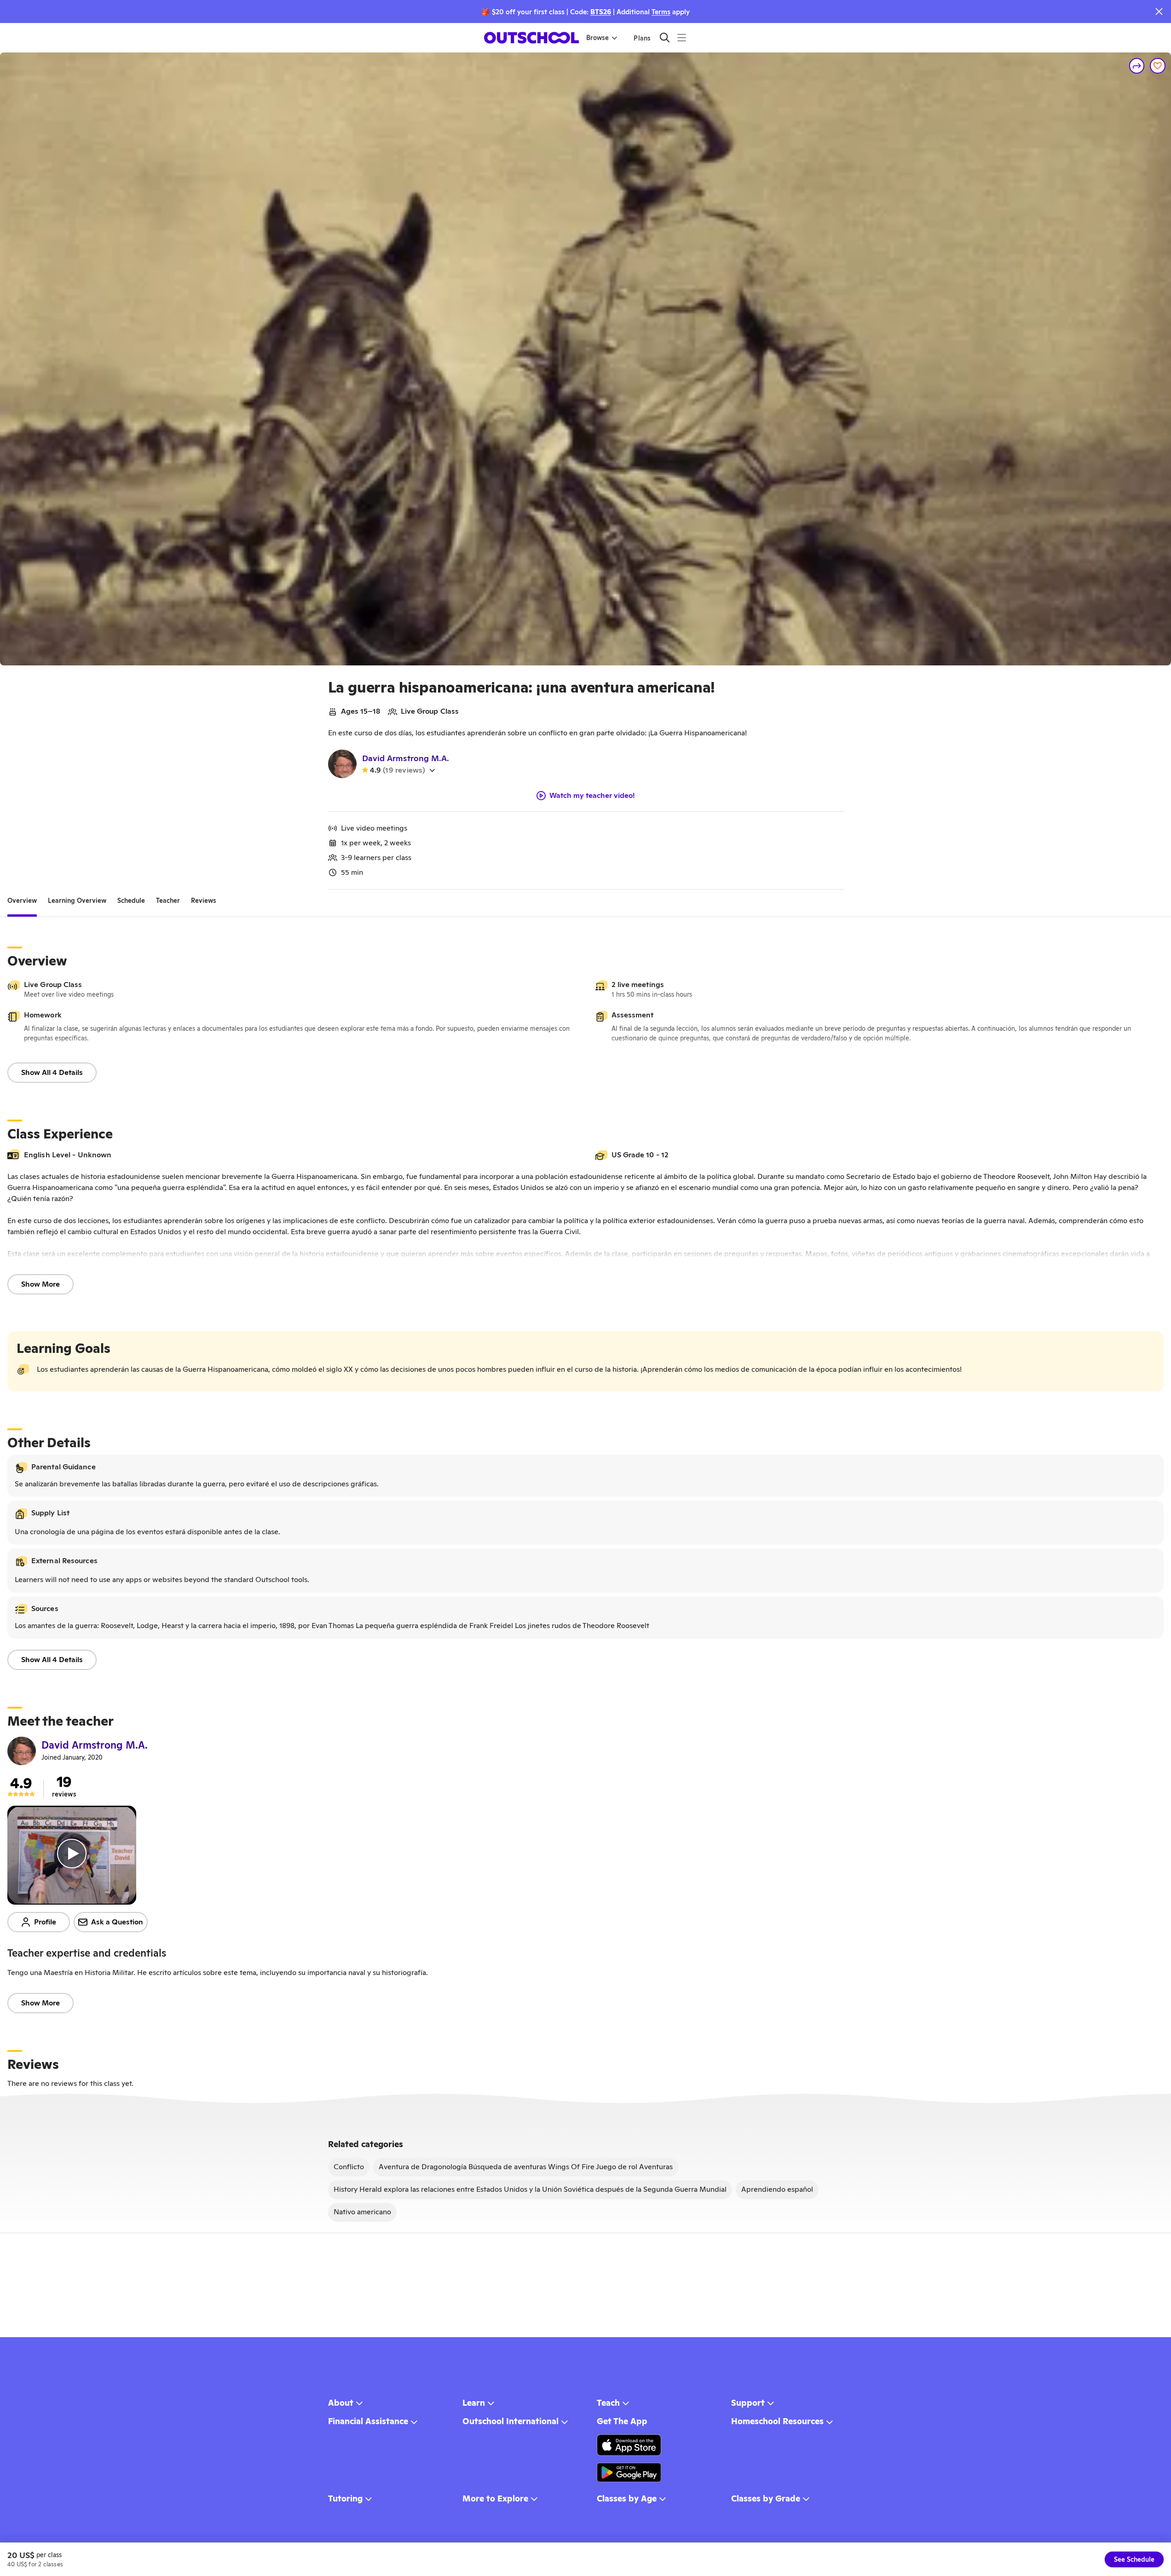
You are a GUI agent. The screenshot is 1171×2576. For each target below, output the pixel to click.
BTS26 (601, 12)
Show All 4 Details (52, 1072)
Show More (40, 1284)
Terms (661, 12)
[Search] (665, 38)
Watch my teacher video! (592, 796)
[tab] (22, 901)
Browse (597, 38)
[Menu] (682, 38)
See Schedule (1134, 2559)
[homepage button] (531, 38)
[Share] (1137, 66)
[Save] (1158, 66)
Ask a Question (117, 1922)
